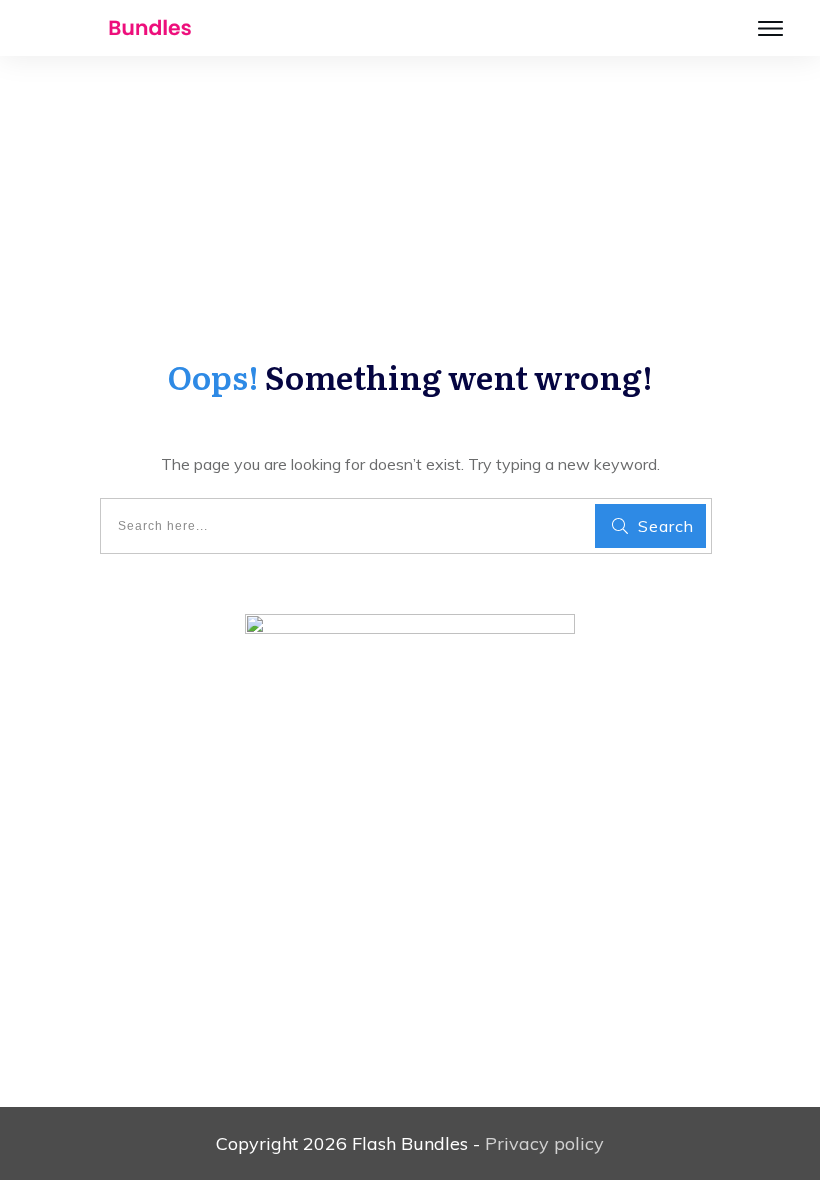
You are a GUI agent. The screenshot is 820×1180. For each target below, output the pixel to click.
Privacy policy (544, 1143)
